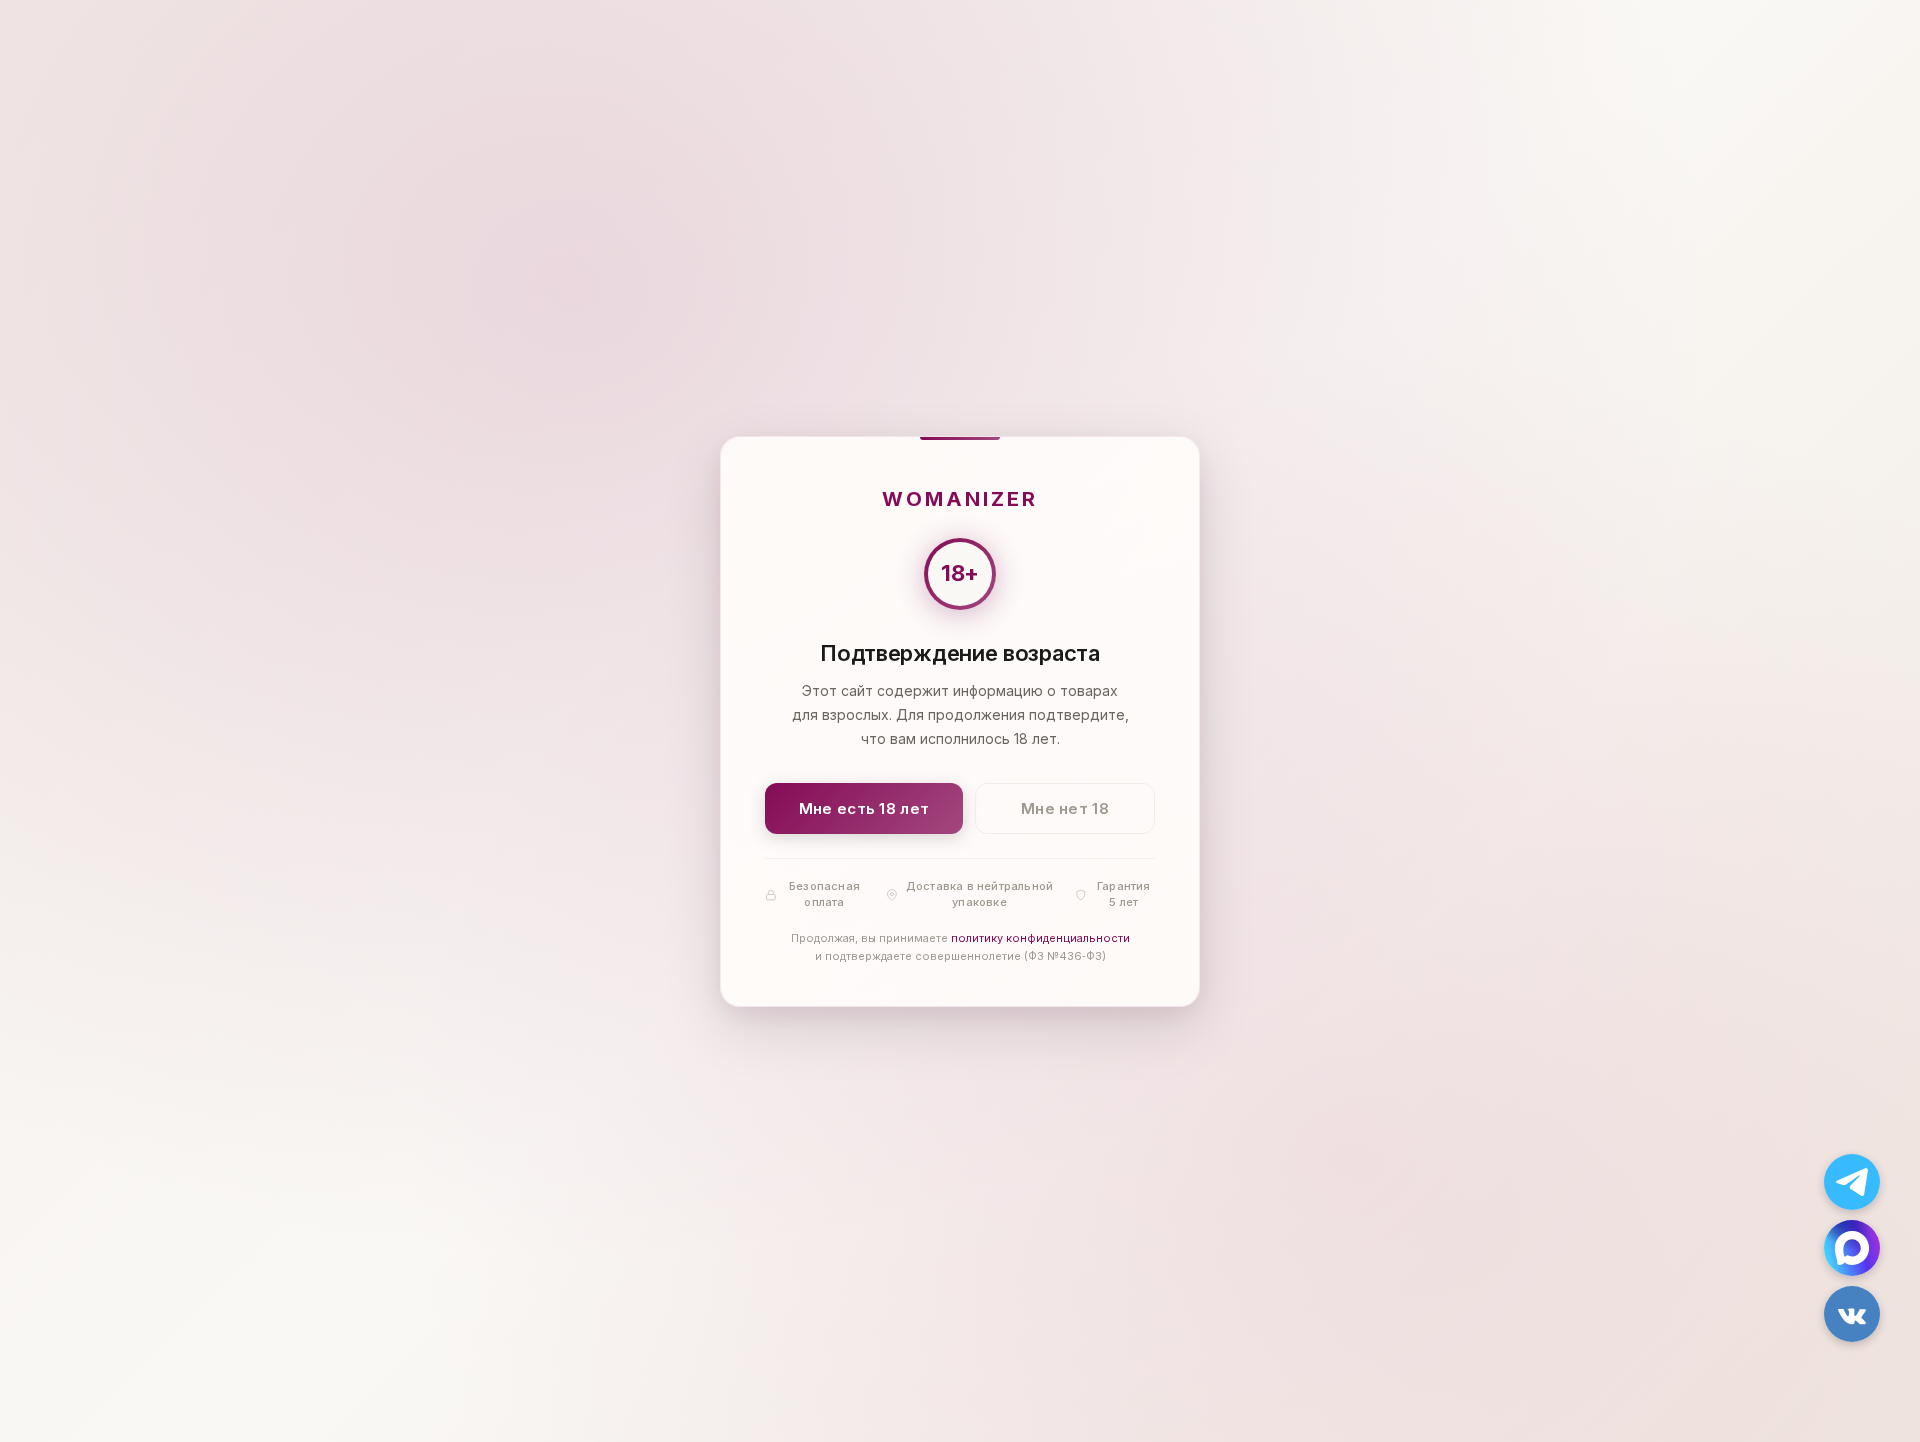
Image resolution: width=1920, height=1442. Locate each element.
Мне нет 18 (1065, 807)
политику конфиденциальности (1040, 938)
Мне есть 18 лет (864, 807)
